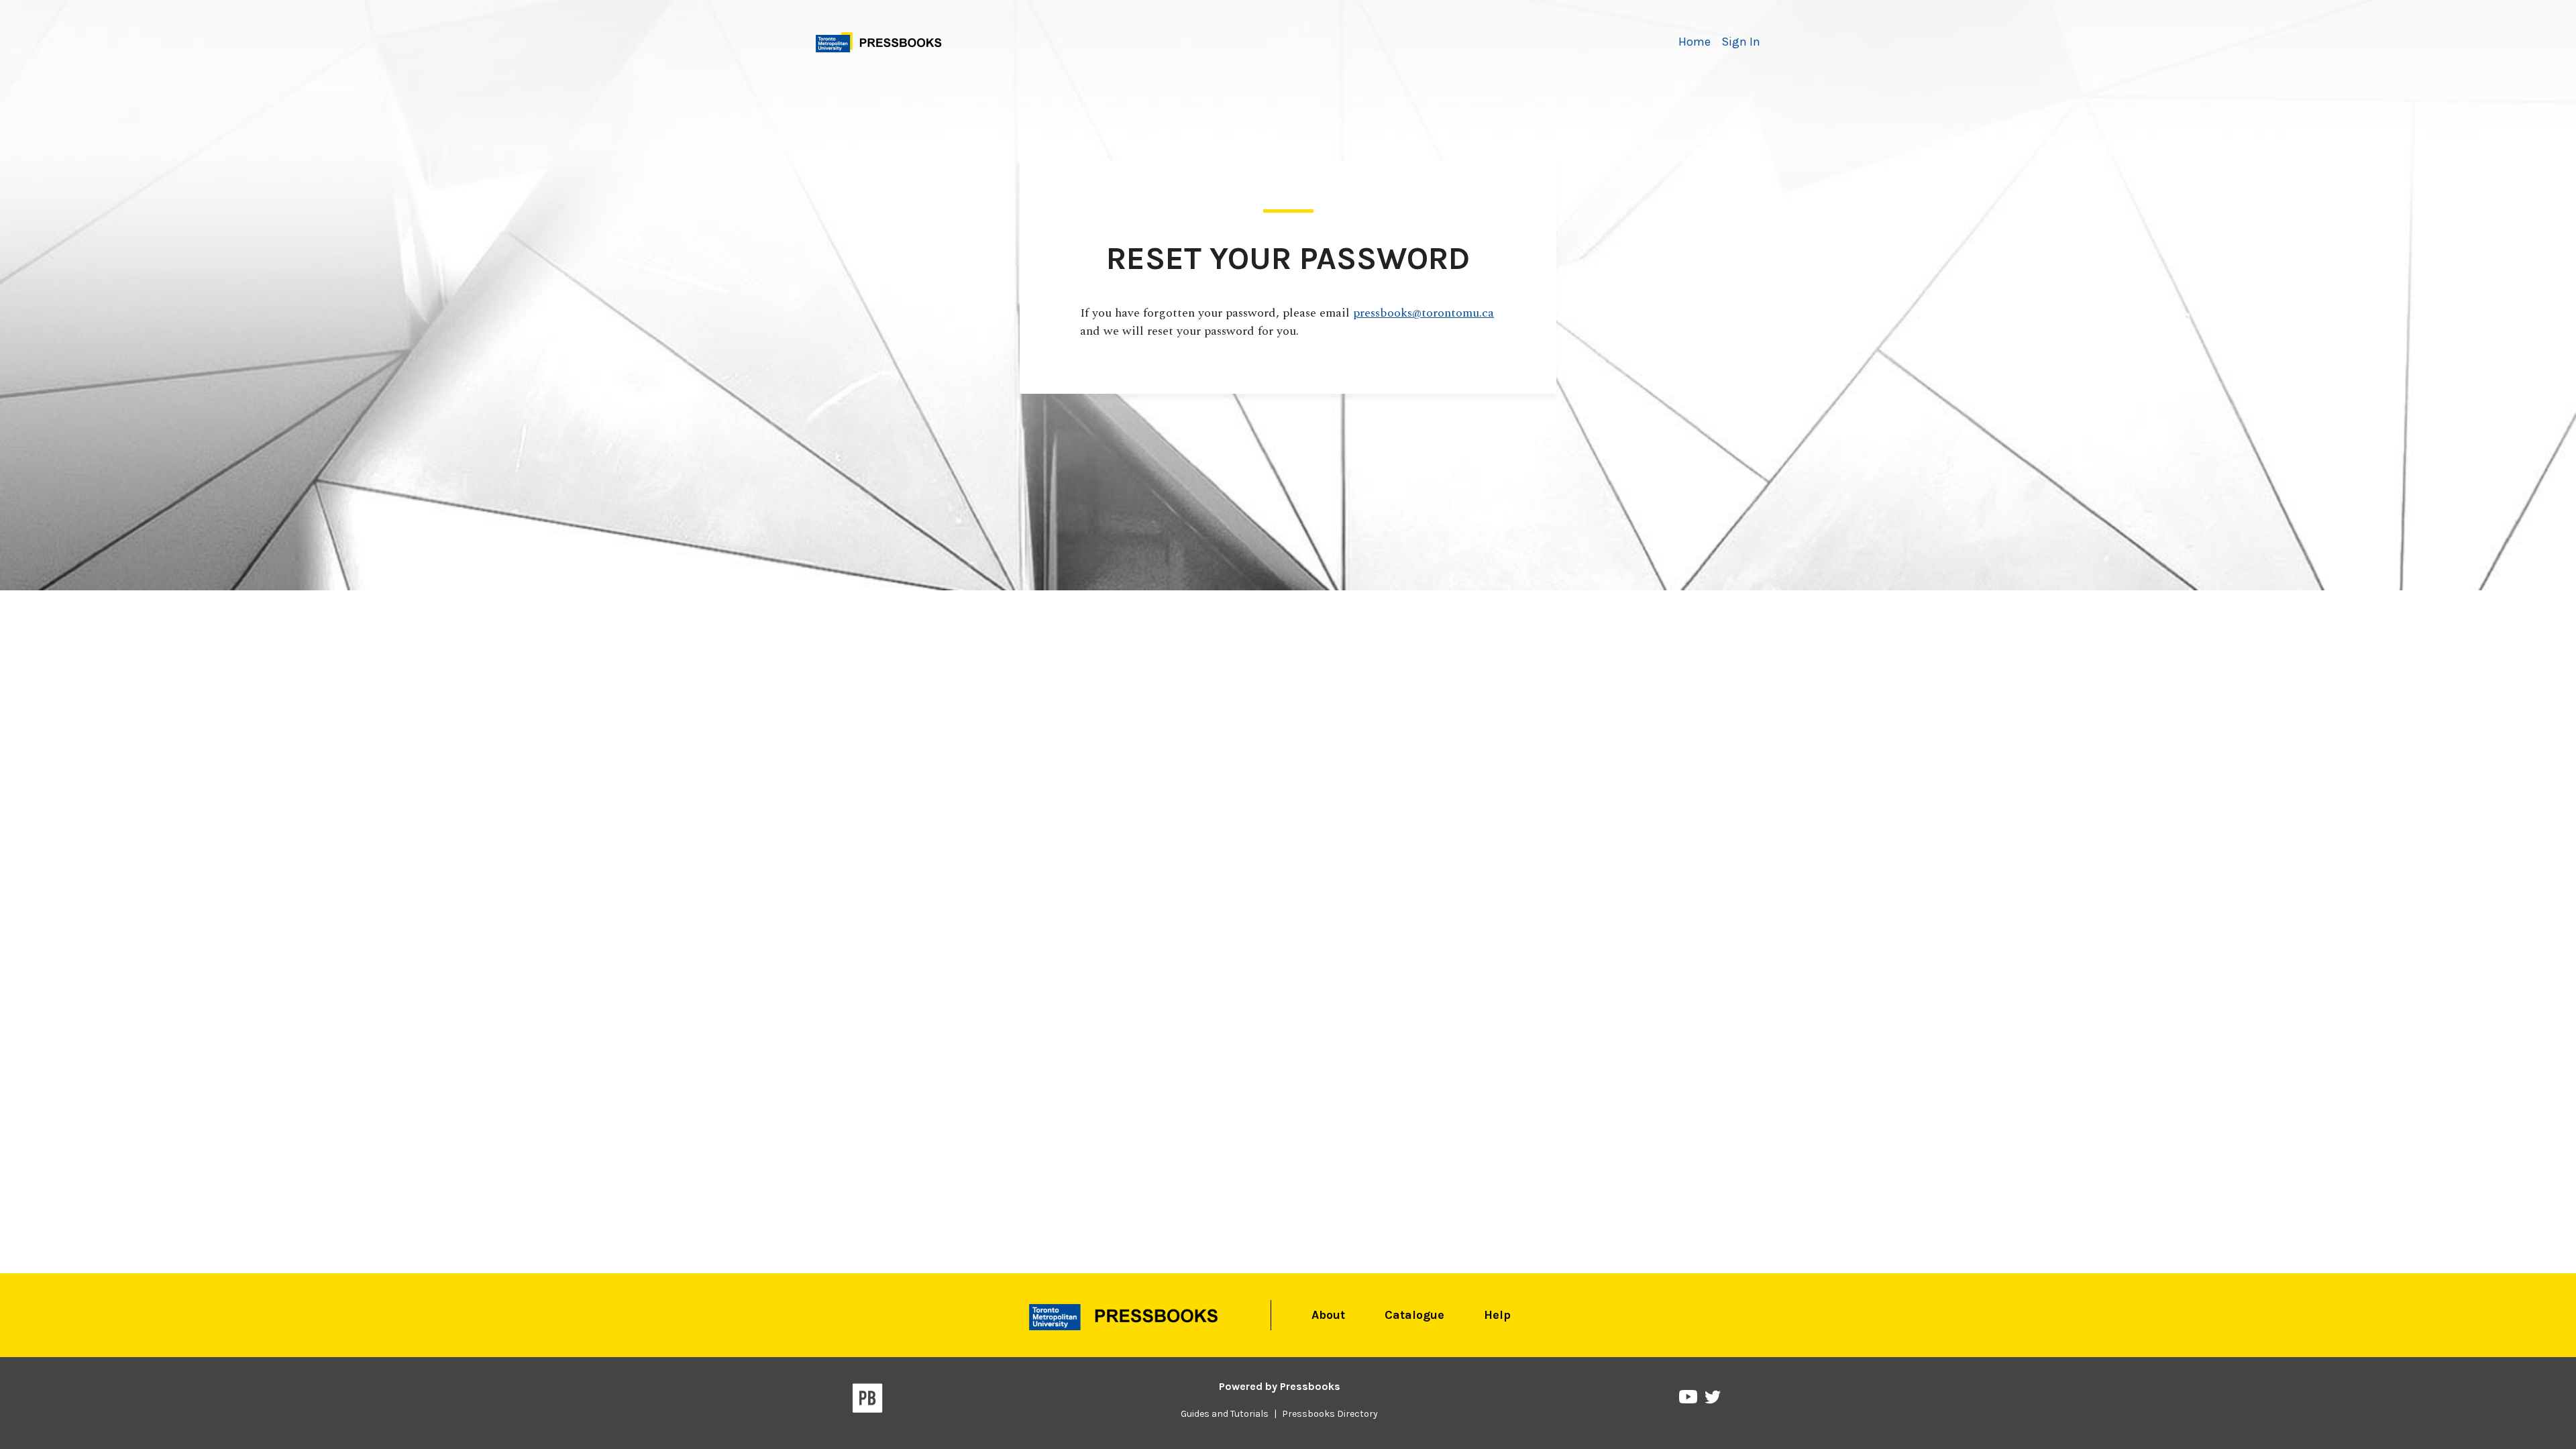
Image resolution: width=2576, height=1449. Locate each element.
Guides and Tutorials (1225, 1414)
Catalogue (1414, 1315)
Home (1695, 42)
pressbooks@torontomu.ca (1424, 313)
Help (1497, 1315)
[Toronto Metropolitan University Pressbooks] (883, 41)
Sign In (1741, 42)
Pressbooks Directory (1330, 1414)
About (1328, 1315)
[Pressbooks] (868, 1401)
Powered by (1280, 1386)
